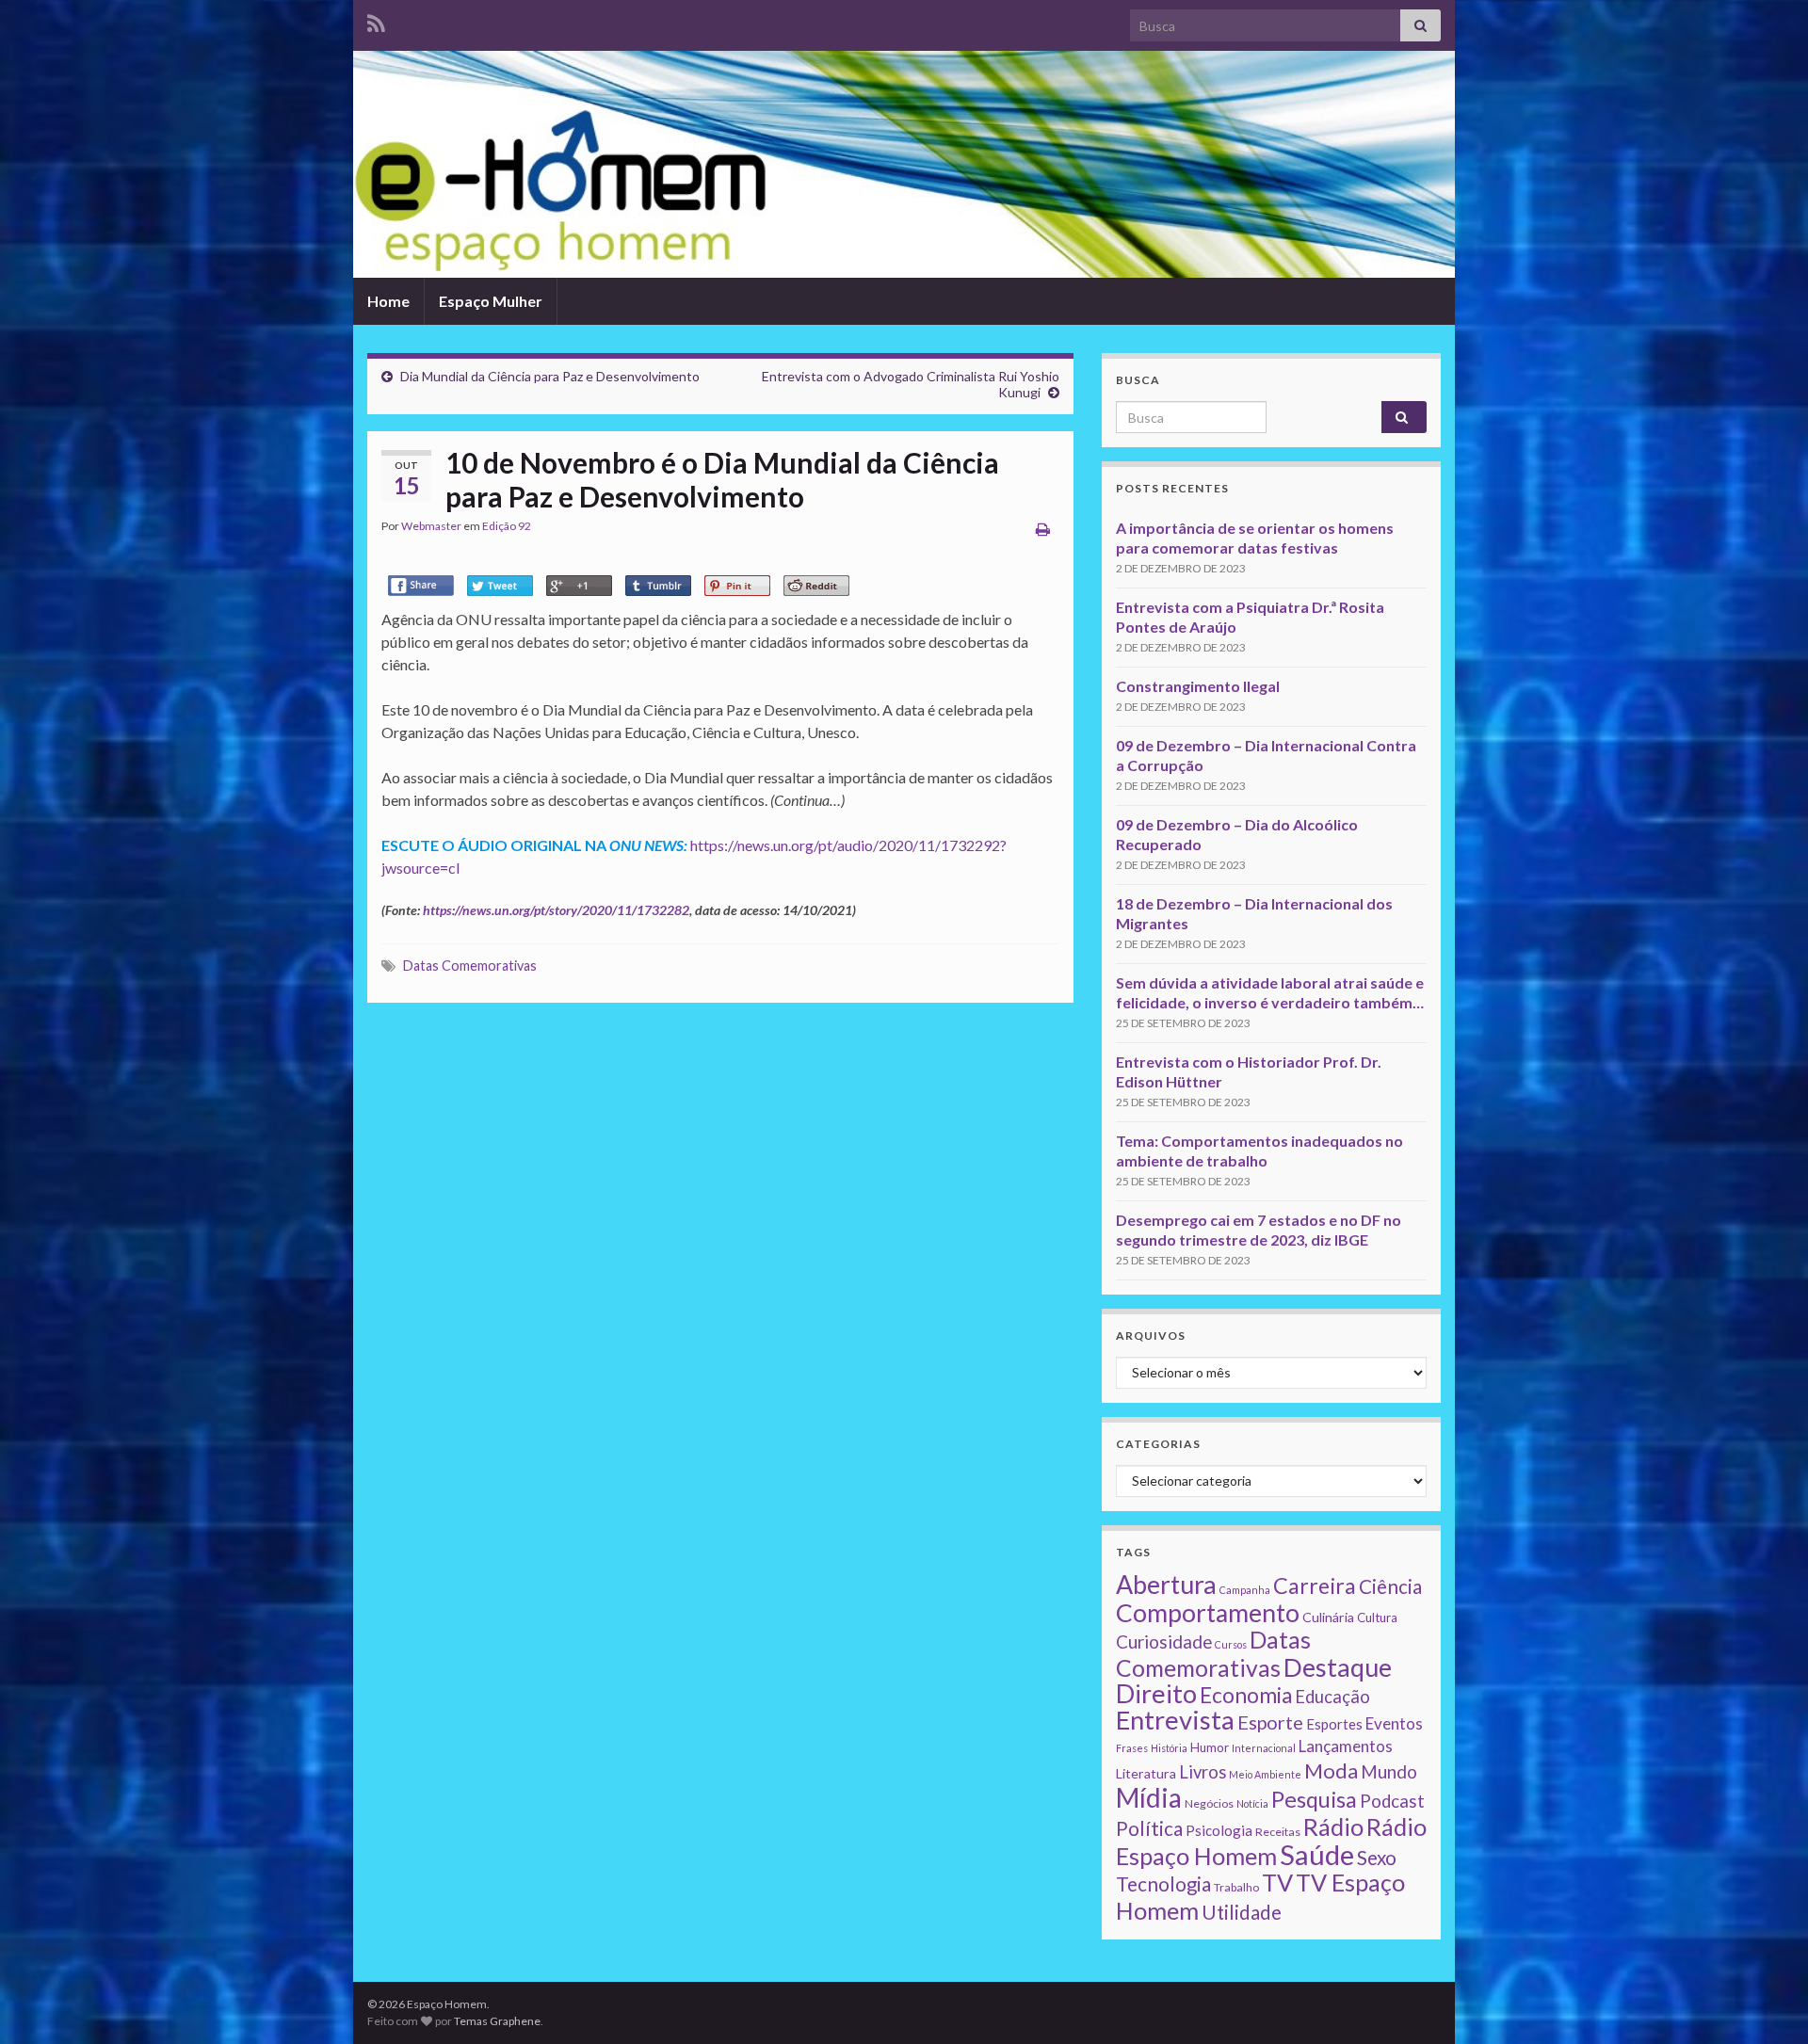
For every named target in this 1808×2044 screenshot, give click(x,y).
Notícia (1252, 1803)
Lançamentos (1346, 1746)
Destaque (1338, 1667)
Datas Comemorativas (470, 966)
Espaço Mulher (491, 301)
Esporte (1270, 1722)
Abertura (1166, 1585)
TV (1277, 1882)
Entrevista (1175, 1720)
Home (388, 301)
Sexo (1377, 1858)
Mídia (1149, 1797)
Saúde (1317, 1854)
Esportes (1334, 1724)
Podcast (1392, 1801)
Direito (1156, 1693)
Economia (1246, 1695)
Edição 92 (507, 526)
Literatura (1146, 1773)
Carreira (1315, 1585)
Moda (1331, 1770)
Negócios (1209, 1803)
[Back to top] (1766, 2002)
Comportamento (1208, 1613)
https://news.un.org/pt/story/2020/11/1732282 (556, 910)
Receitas (1278, 1832)
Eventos (1394, 1723)
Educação (1332, 1697)
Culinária (1328, 1617)
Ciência (1390, 1586)
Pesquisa (1314, 1799)
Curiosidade (1164, 1642)
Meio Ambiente (1265, 1774)
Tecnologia (1163, 1884)
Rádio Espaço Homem (1271, 1841)
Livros (1203, 1772)
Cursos (1231, 1644)
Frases (1132, 1748)
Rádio (1333, 1827)
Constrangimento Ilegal (1198, 686)
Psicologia (1219, 1830)
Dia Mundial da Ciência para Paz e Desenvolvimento (550, 376)
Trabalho (1236, 1887)
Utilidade (1242, 1912)
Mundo (1389, 1771)
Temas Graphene (497, 2021)
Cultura (1377, 1617)
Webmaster (431, 526)
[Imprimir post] (1043, 529)
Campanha (1245, 1590)
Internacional (1264, 1748)
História (1169, 1748)
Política (1149, 1828)
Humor (1210, 1747)
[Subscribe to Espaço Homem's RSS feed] (376, 20)
